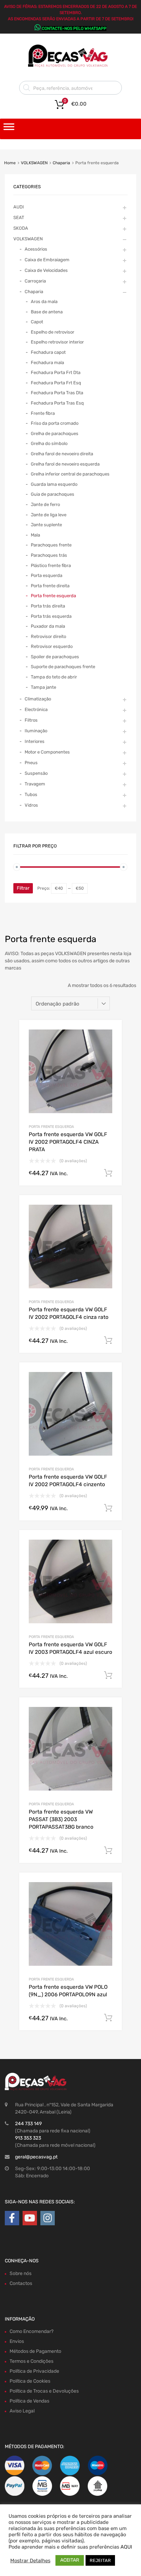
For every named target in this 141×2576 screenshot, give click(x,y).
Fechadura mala (47, 363)
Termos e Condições (31, 2361)
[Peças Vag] (70, 66)
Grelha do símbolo (49, 443)
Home (10, 163)
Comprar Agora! (108, 1173)
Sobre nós (21, 2273)
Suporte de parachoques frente (63, 667)
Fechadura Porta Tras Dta (57, 393)
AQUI (126, 2547)
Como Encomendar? (31, 2331)
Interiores (35, 741)
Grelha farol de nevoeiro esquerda (65, 464)
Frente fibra (43, 413)
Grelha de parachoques (55, 434)
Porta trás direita (48, 606)
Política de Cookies (30, 2381)
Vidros (31, 805)
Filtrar (23, 888)
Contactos (21, 2283)
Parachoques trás (49, 555)
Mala (35, 535)
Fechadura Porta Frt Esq (56, 383)
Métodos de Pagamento (35, 2351)
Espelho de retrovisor (53, 332)
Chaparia (61, 163)
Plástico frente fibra (51, 565)
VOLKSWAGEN (34, 163)
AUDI (19, 207)
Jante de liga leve (49, 515)
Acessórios (36, 249)
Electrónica (36, 709)
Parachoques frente (51, 545)
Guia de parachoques (53, 494)
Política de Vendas (29, 2401)
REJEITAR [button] (100, 2560)
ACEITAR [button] (70, 2560)
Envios (17, 2341)
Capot (37, 322)
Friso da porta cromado (55, 423)
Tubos (31, 795)
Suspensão (36, 773)
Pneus (31, 763)
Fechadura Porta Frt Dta (56, 372)
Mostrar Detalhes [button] (30, 2561)
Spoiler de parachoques (55, 657)
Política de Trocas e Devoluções (44, 2391)
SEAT (19, 218)
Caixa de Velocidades (46, 270)
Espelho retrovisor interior (57, 342)
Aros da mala (44, 302)
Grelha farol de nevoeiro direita (62, 454)
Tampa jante (43, 687)
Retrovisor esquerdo (52, 646)
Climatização (38, 699)
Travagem (35, 784)
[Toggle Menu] (9, 129)
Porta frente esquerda (51, 1127)
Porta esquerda (47, 575)
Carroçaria (35, 281)
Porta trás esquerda (51, 616)
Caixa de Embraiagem (47, 260)
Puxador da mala (48, 626)
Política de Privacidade (34, 2371)
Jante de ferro (45, 504)
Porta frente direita (50, 586)
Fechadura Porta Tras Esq (57, 403)
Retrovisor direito (48, 636)
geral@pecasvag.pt (36, 2157)
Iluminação (36, 731)
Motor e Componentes (47, 752)
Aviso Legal (22, 2411)
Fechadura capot (48, 352)
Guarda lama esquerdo (54, 484)
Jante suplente (46, 525)
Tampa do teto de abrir (54, 677)
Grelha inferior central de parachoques (70, 474)
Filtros (31, 720)
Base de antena (47, 312)
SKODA (21, 228)
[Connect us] (12, 2218)
